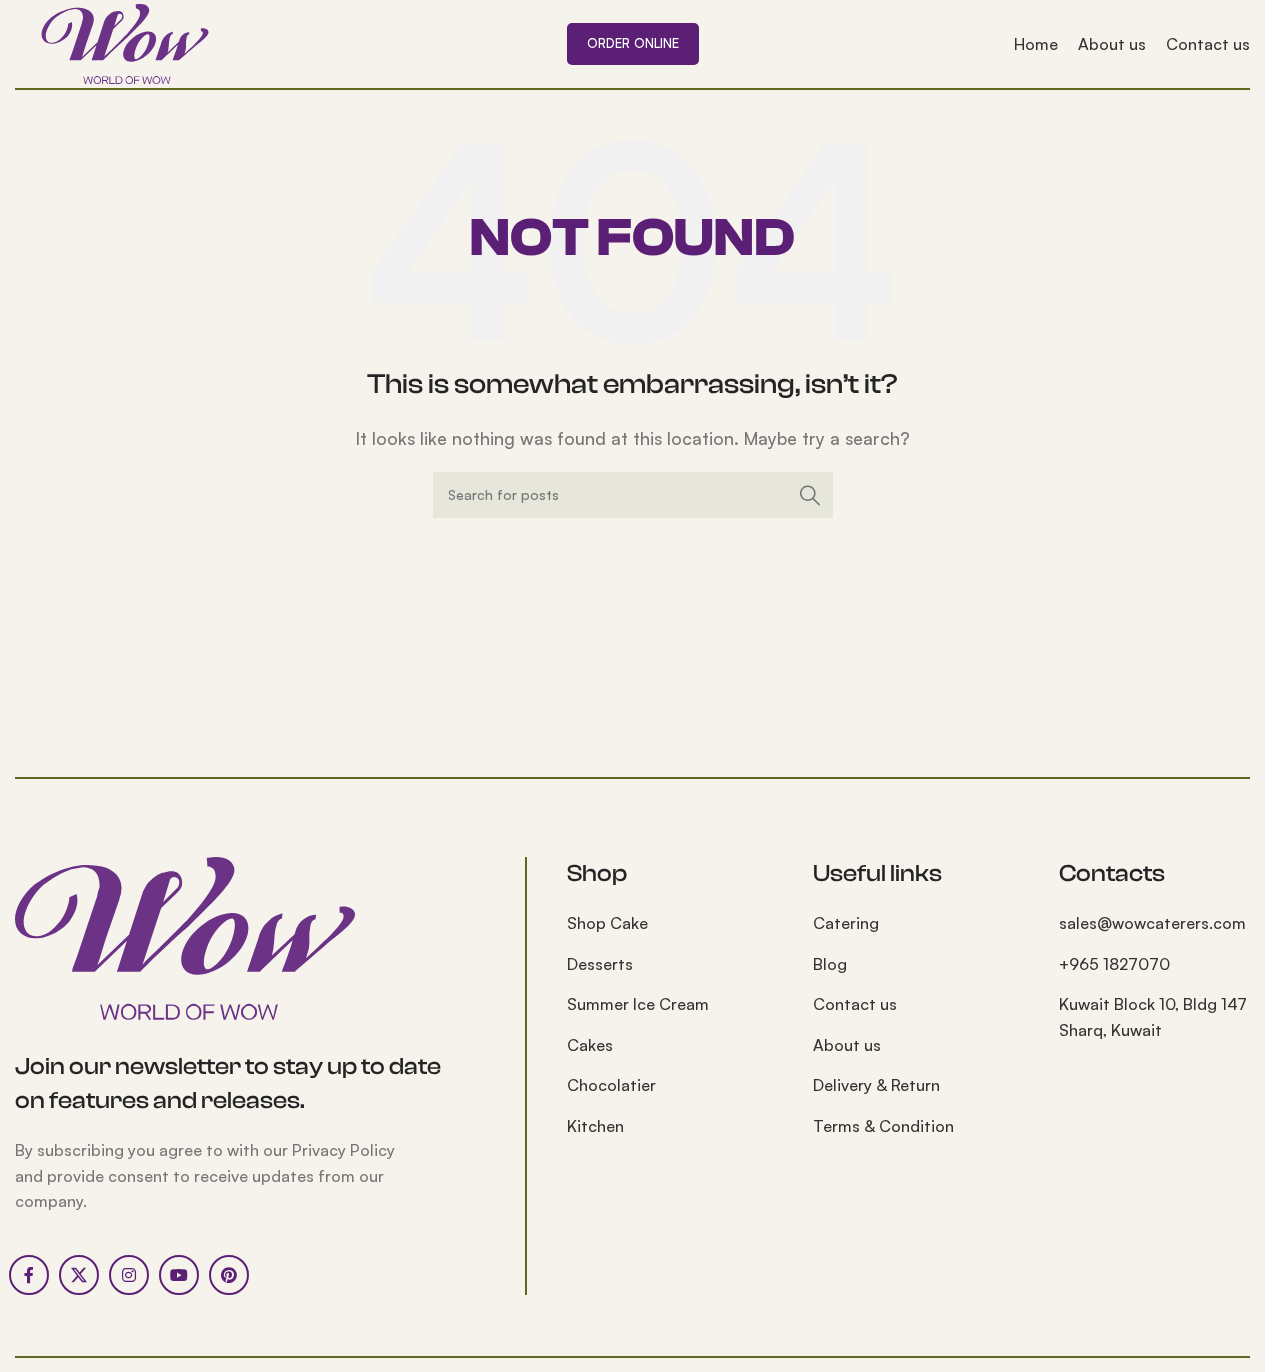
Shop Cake (607, 923)
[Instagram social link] (129, 1275)
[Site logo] (125, 42)
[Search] (810, 495)
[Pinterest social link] (229, 1275)
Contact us (855, 1004)
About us (847, 1045)
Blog (830, 964)
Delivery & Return (876, 1085)
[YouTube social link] (179, 1275)
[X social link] (79, 1275)
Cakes (590, 1045)
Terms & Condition (883, 1126)
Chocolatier (611, 1085)
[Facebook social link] (29, 1275)
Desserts (600, 964)
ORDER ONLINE (633, 43)
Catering (846, 923)
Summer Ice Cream (638, 1004)
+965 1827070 (1114, 964)
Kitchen (595, 1126)
